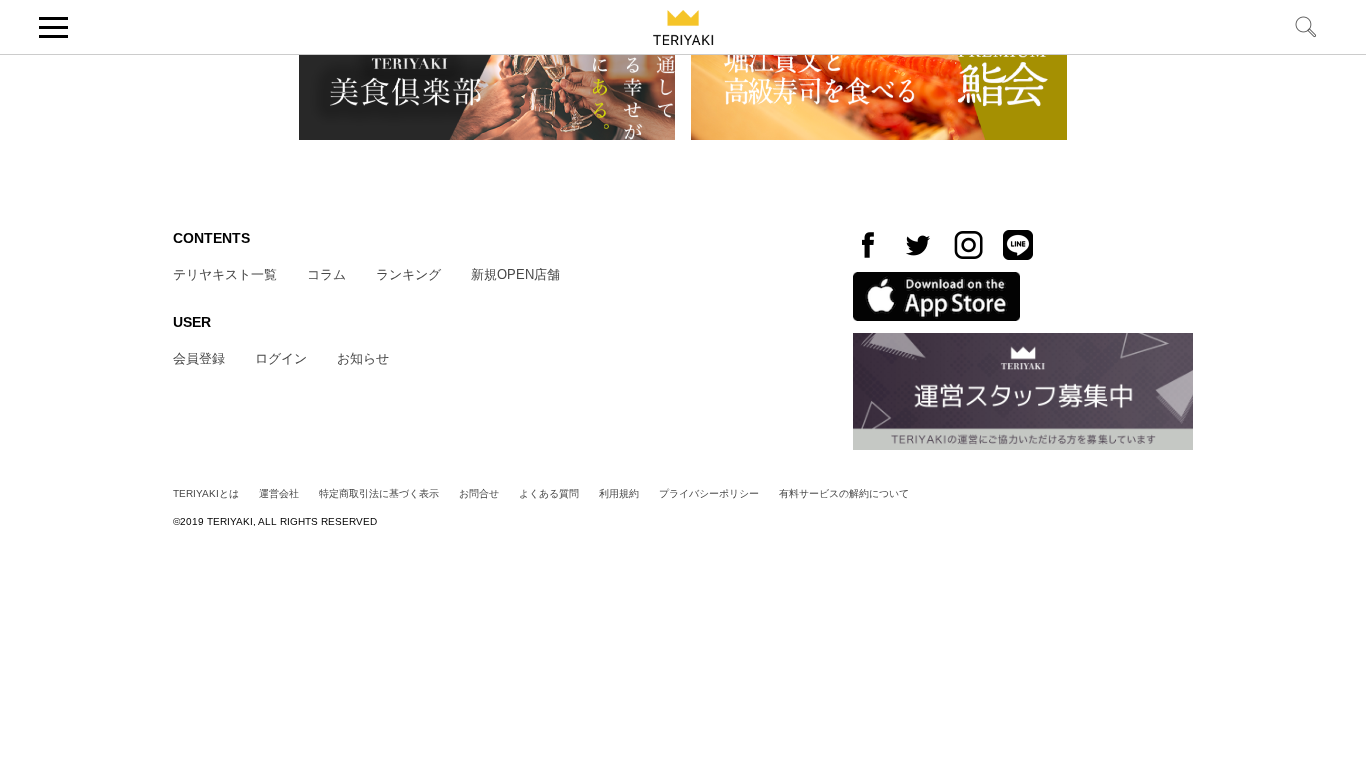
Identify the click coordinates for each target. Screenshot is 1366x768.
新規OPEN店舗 (515, 274)
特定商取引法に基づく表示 (379, 493)
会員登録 (199, 358)
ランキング (408, 274)
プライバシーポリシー (709, 493)
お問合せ (479, 493)
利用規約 (619, 493)
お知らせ (363, 358)
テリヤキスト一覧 (225, 274)
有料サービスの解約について (844, 493)
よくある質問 (549, 493)
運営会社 (279, 493)
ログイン (281, 358)
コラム (326, 274)
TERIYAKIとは (206, 493)
